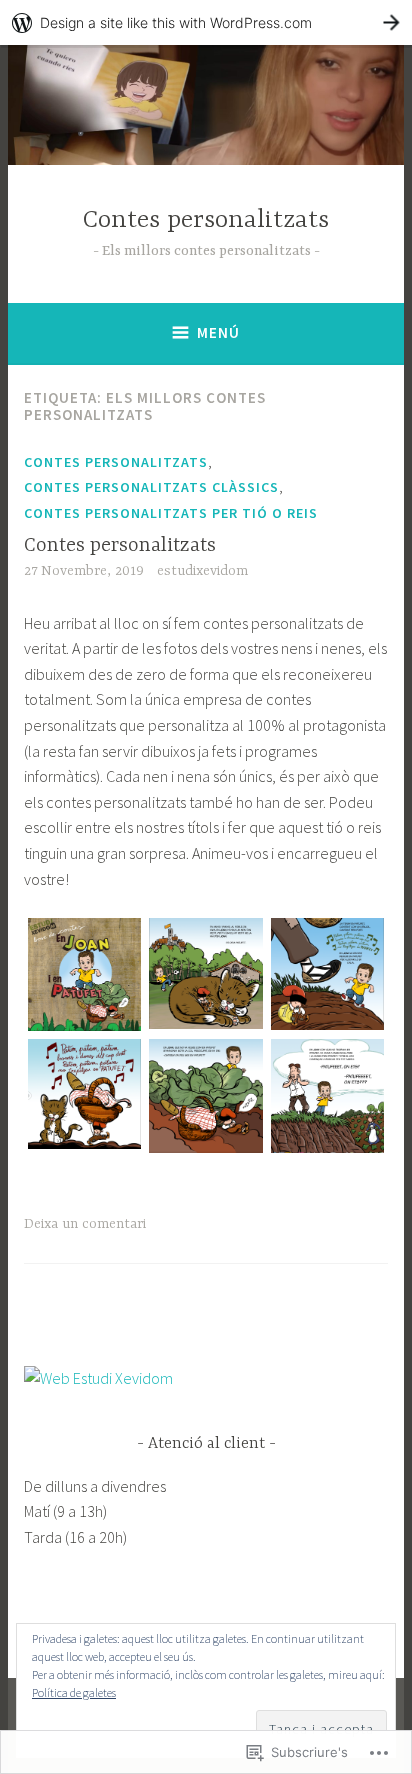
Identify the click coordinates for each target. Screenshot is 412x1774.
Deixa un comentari (85, 1224)
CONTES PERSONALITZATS (116, 462)
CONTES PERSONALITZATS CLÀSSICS (151, 487)
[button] (84, 978)
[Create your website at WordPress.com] (206, 22)
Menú (218, 332)
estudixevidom (202, 571)
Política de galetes (74, 1692)
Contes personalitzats (206, 220)
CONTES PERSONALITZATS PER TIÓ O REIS (171, 513)
